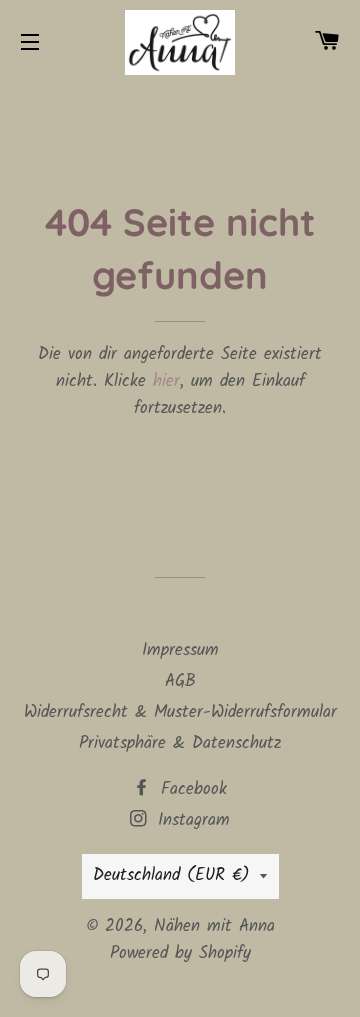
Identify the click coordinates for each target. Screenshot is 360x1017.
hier (166, 381)
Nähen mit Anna (214, 926)
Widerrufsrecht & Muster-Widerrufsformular (180, 712)
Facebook (190, 789)
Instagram (190, 820)
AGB (180, 681)
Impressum (180, 650)
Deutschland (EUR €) (171, 875)
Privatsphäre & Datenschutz (180, 743)
